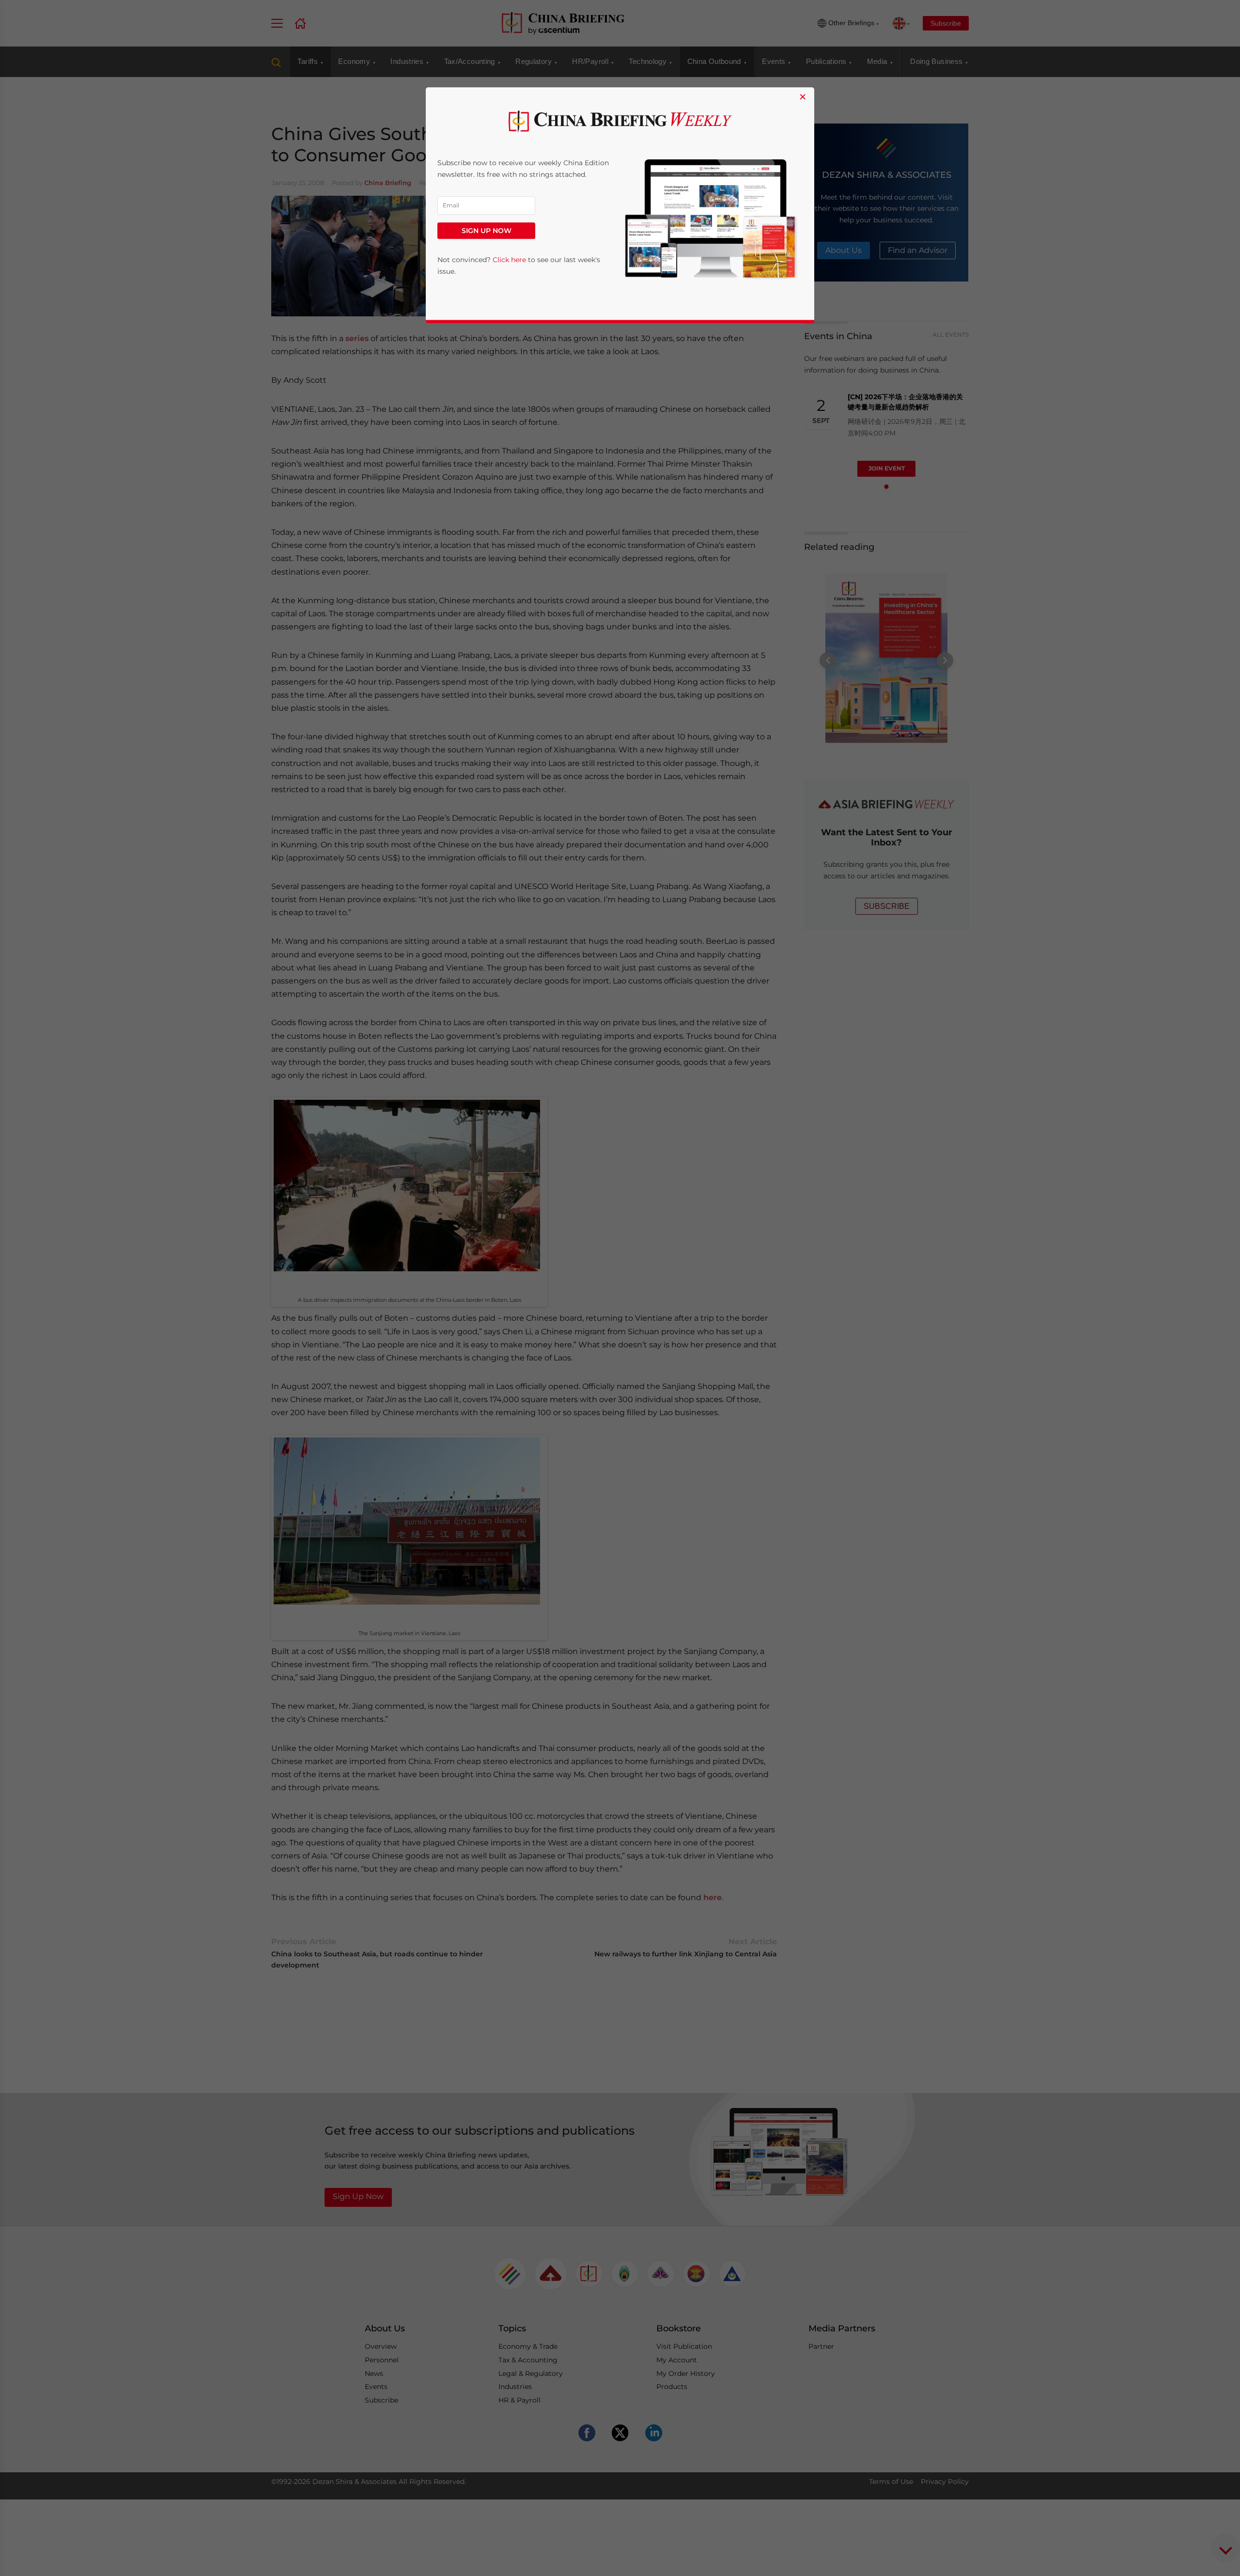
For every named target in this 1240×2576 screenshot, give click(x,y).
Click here (509, 260)
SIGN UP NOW (487, 231)
